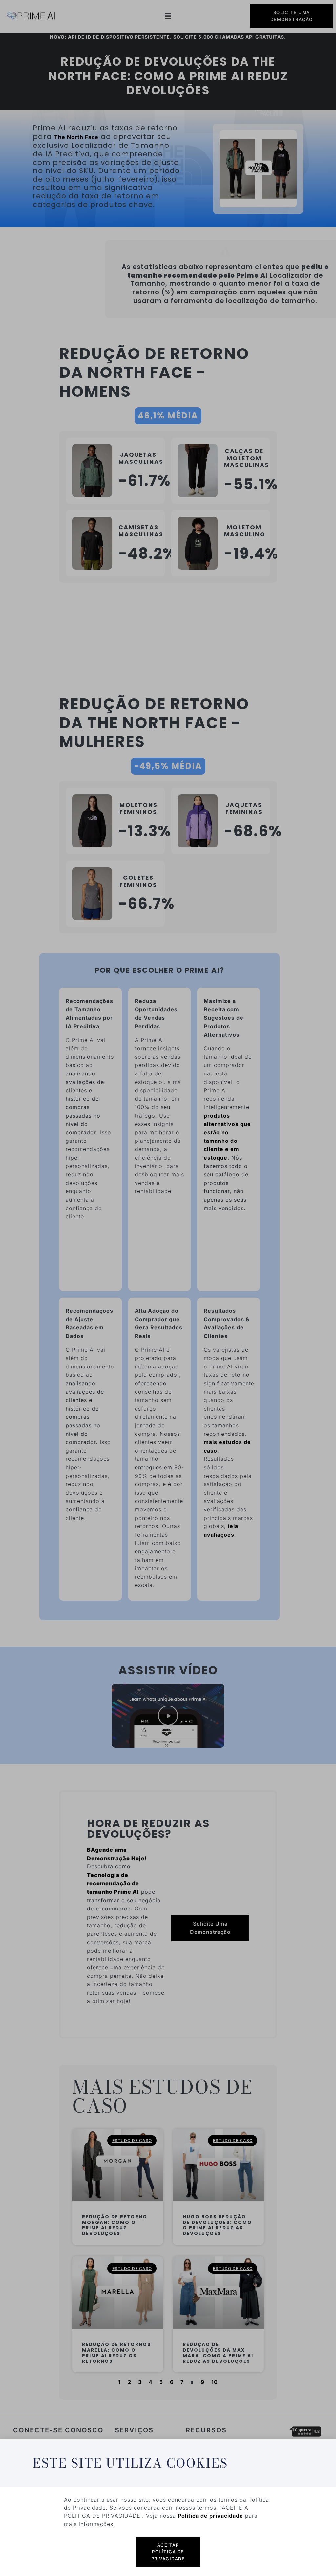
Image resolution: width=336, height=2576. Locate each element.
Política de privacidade (210, 2516)
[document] (168, 1288)
